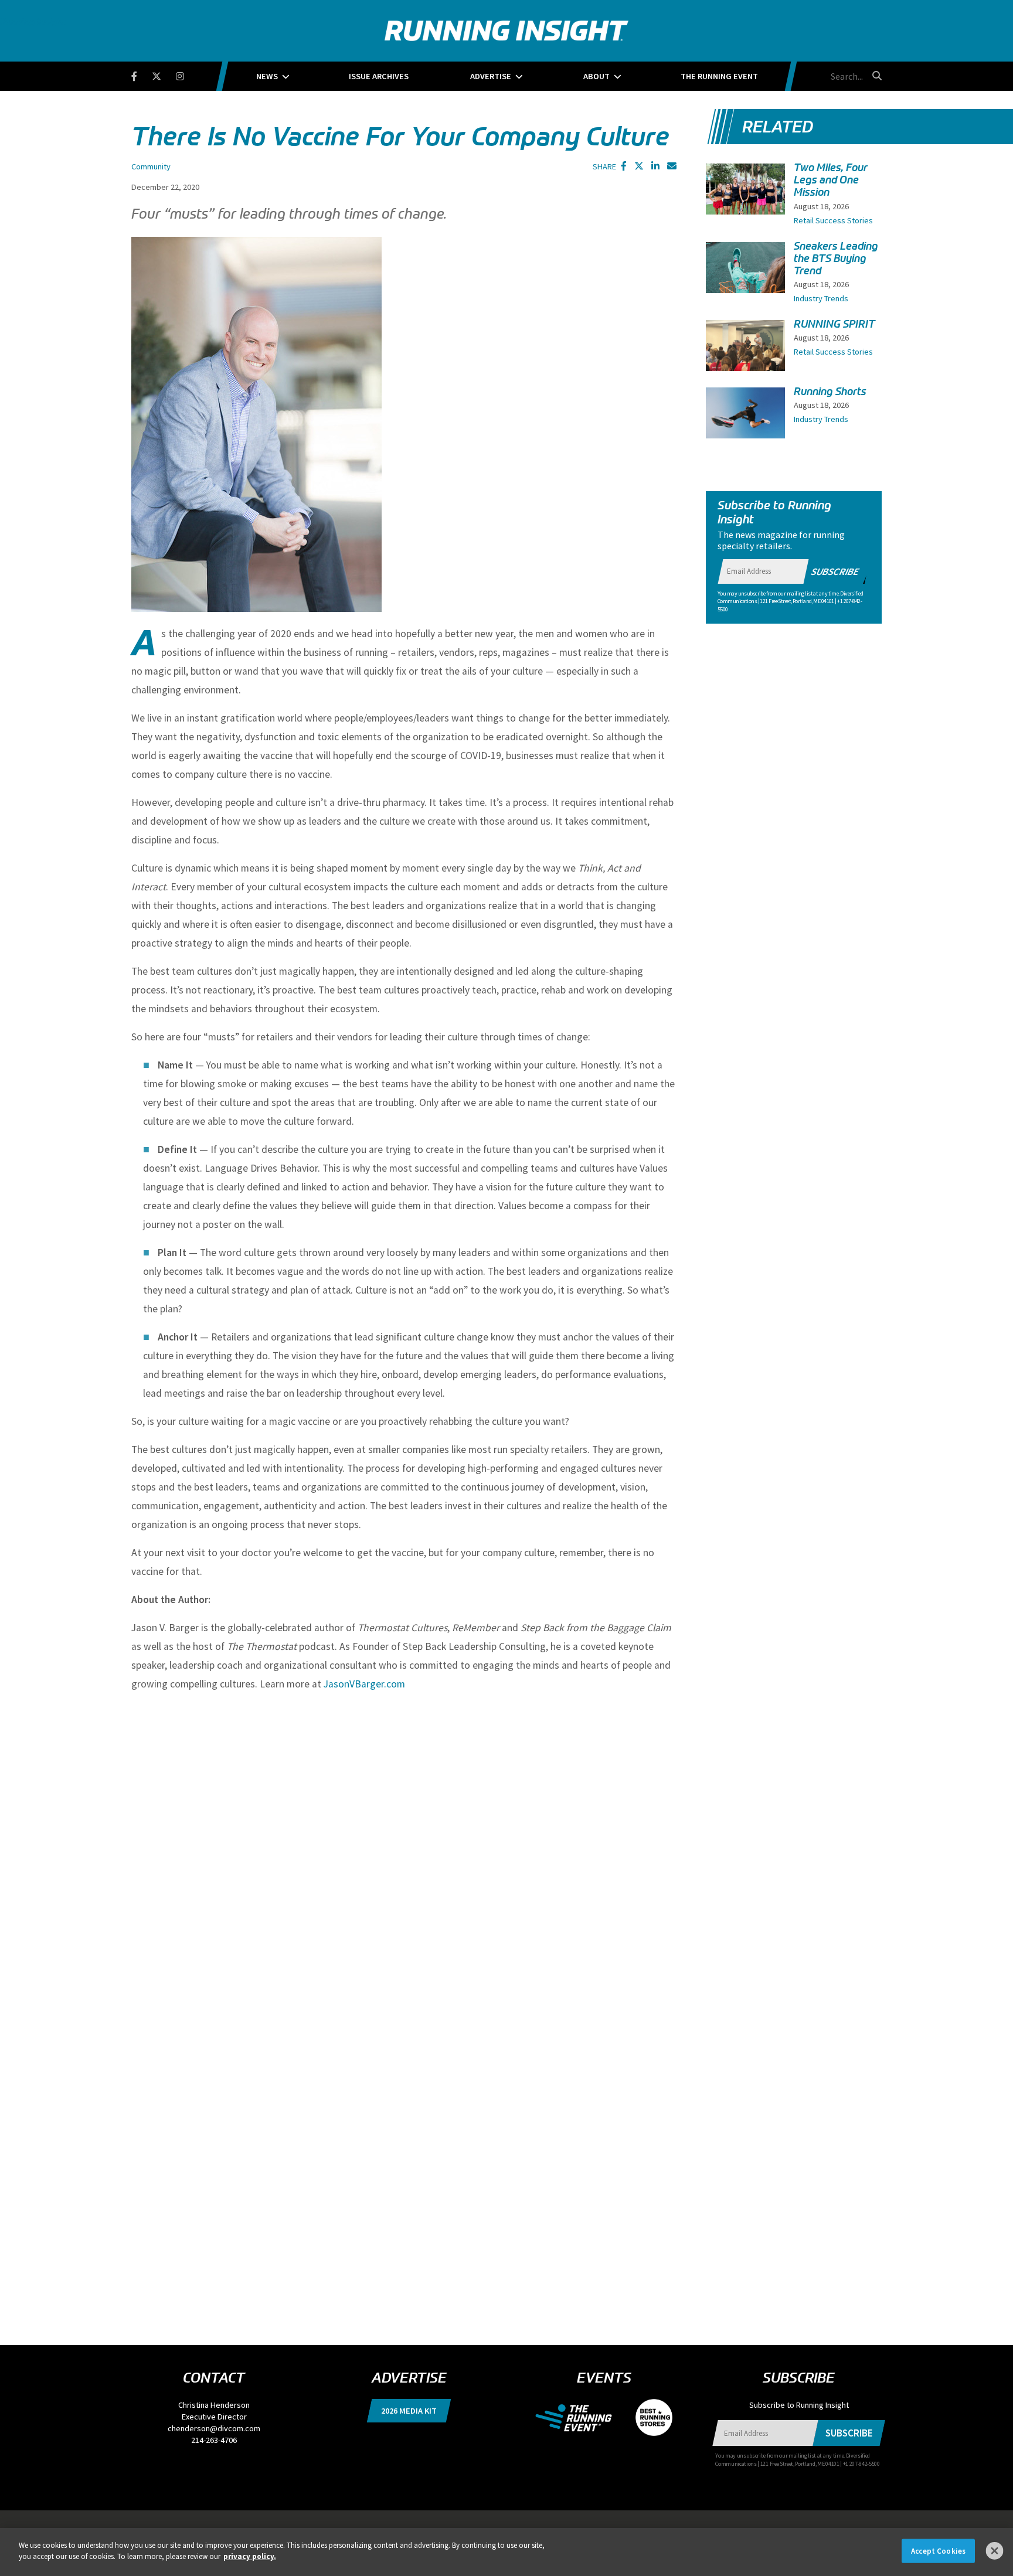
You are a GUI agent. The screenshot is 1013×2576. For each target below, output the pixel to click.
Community (151, 166)
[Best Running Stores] (648, 2417)
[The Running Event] (579, 2417)
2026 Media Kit (409, 2411)
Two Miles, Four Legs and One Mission (831, 180)
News (267, 76)
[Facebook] (142, 74)
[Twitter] (164, 74)
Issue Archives (379, 76)
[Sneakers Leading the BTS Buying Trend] (745, 278)
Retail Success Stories (833, 220)
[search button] (875, 76)
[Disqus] (404, 1849)
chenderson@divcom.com (214, 2428)
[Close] (995, 2551)
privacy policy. (250, 2556)
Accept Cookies (938, 2551)
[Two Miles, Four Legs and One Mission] (745, 201)
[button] (624, 166)
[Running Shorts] (745, 417)
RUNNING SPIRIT (834, 324)
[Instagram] (187, 74)
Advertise (491, 76)
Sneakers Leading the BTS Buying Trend (836, 258)
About (596, 76)
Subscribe (835, 571)
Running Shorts (830, 392)
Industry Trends (821, 298)
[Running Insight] (506, 31)
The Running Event (719, 76)
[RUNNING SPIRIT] (745, 350)
